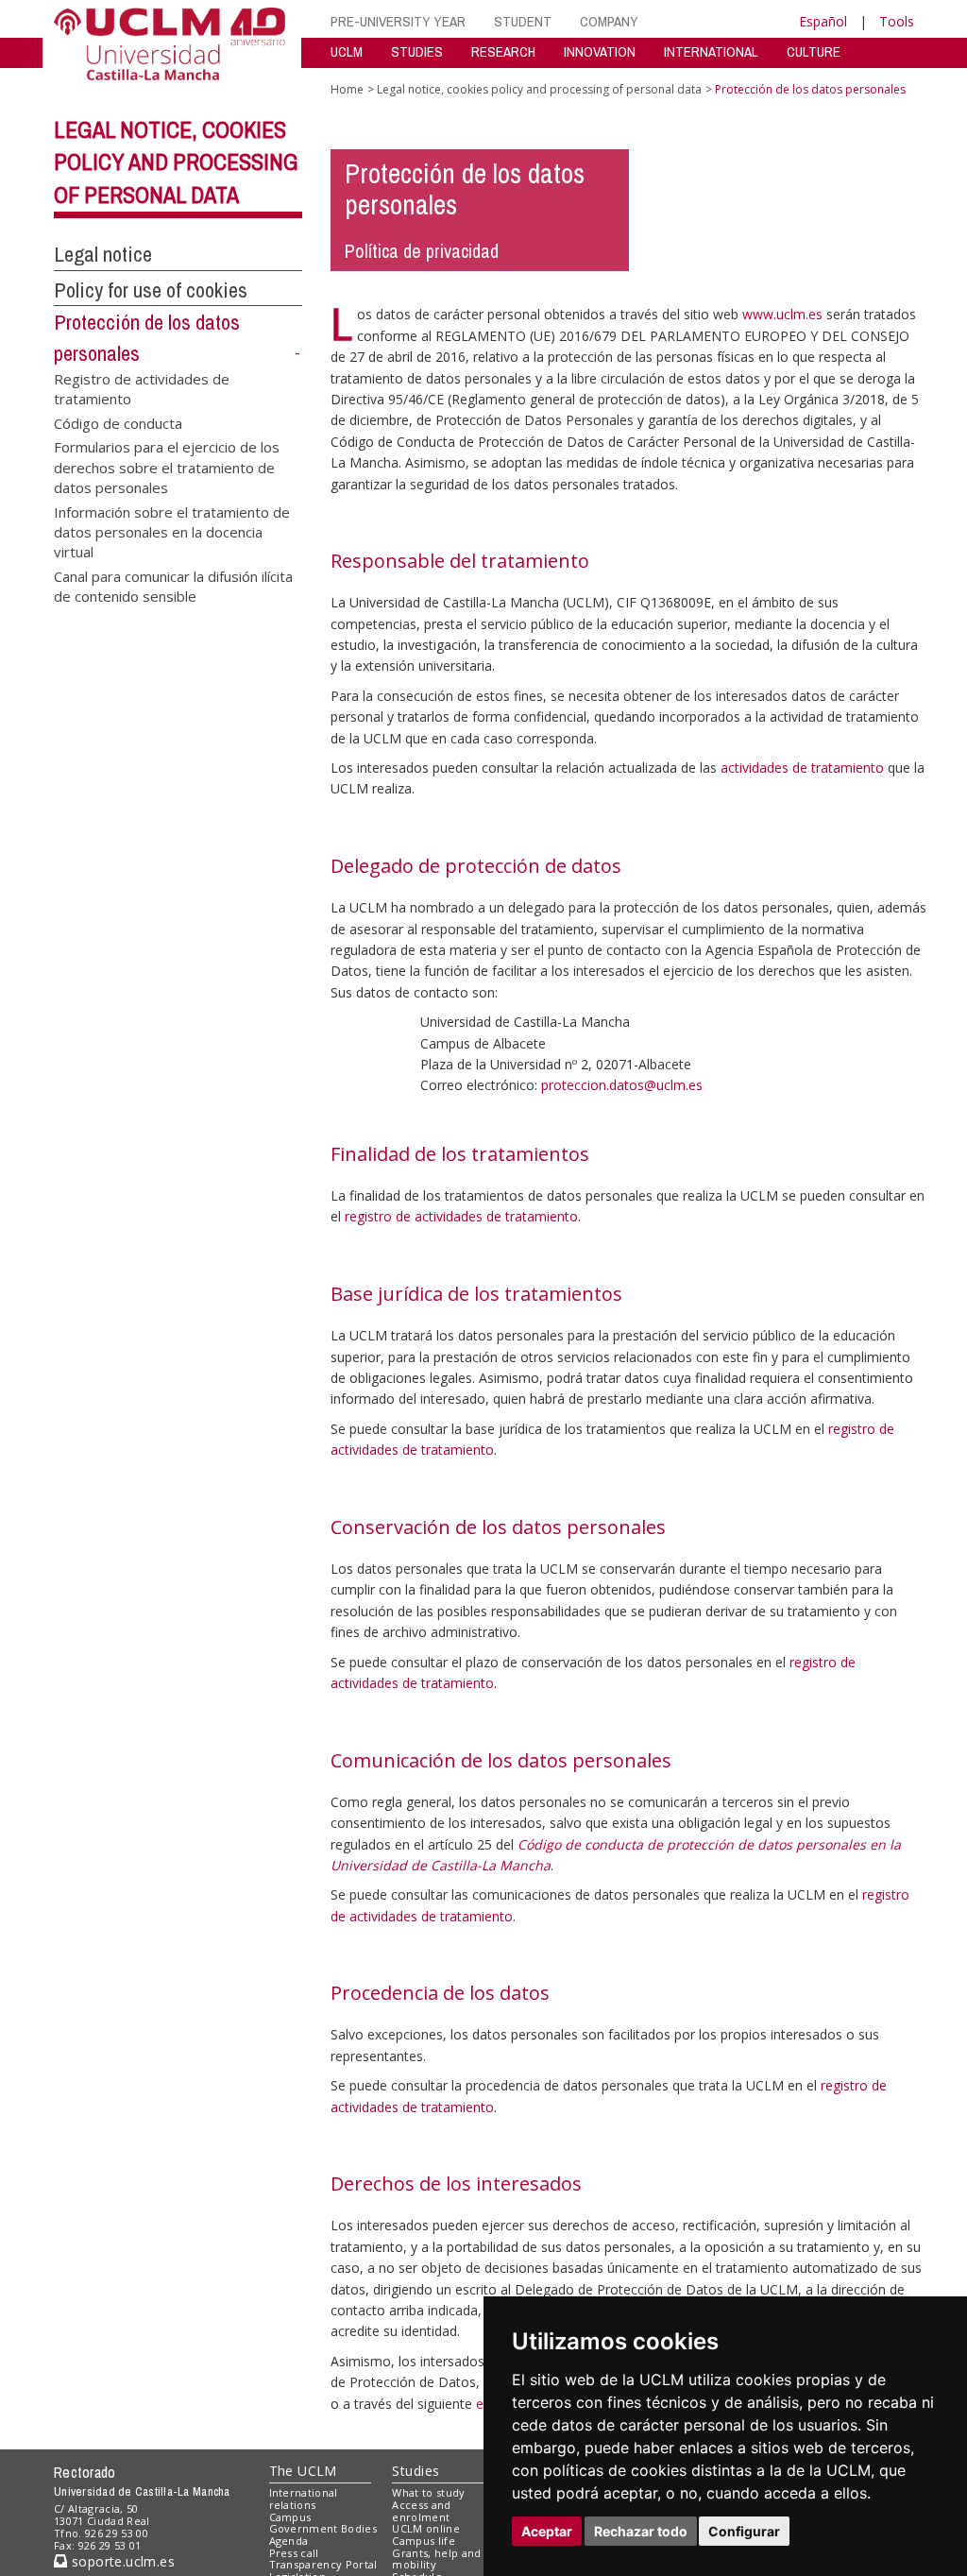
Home (347, 89)
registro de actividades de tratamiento (461, 1216)
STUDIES (417, 51)
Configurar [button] (744, 2531)
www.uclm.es (782, 314)
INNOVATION (600, 51)
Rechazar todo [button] (641, 2531)
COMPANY (609, 21)
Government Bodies (323, 2528)
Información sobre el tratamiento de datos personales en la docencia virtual (172, 531)
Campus (290, 2517)
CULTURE (814, 51)
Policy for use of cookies (151, 290)
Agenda (289, 2541)
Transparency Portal (323, 2564)
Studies (416, 2471)
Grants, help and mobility (436, 2559)
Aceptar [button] (547, 2531)
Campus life (424, 2541)
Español (823, 21)
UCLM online (426, 2528)
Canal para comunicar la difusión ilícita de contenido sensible (173, 585)
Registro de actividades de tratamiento (142, 389)
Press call (294, 2553)
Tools (897, 21)
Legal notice (103, 254)
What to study (428, 2492)
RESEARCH (503, 51)
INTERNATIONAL (711, 51)
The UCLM (303, 2471)
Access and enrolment (421, 2511)
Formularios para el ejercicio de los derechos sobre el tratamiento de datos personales (167, 467)
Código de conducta (118, 422)
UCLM (347, 51)
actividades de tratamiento (802, 768)
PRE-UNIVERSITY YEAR (398, 21)
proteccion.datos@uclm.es (622, 1085)
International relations (304, 2499)
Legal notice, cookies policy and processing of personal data (176, 162)
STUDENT (523, 21)
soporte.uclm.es (121, 2561)
